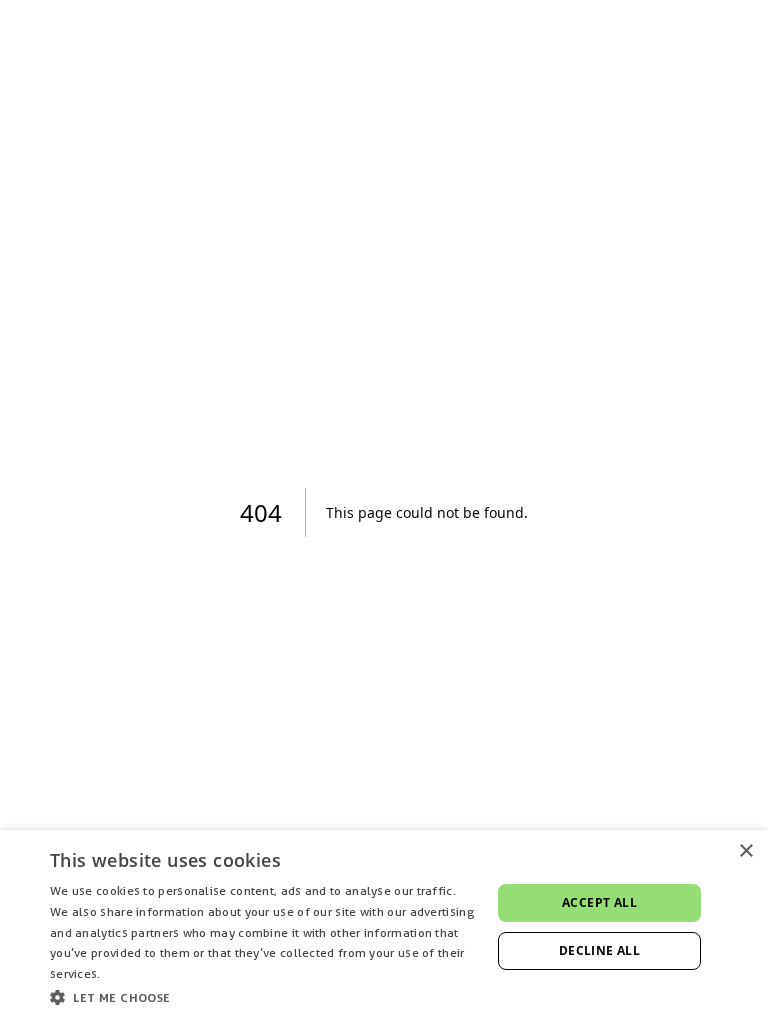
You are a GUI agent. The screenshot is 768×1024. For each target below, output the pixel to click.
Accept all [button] (599, 902)
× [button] (745, 851)
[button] (264, 997)
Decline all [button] (599, 950)
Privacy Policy (143, 973)
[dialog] (384, 927)
